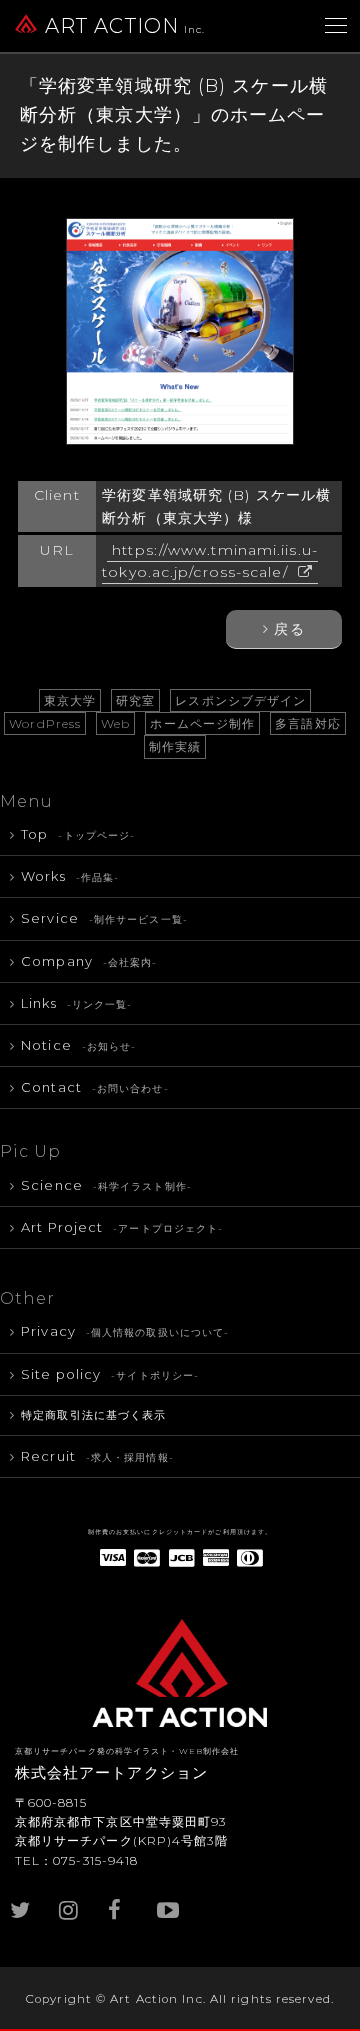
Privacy (125, 1331)
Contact (95, 1087)
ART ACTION (125, 26)
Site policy (110, 1374)
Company (89, 961)
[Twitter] (22, 1900)
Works (70, 876)
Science (106, 1185)
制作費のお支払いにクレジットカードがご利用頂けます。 (180, 1532)
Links (76, 1003)
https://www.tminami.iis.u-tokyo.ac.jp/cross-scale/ (210, 561)
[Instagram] (71, 1900)
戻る (289, 629)
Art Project (122, 1227)
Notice (78, 1045)
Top (78, 834)
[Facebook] (120, 1900)
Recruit (97, 1456)
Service (104, 918)
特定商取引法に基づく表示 (93, 1415)
